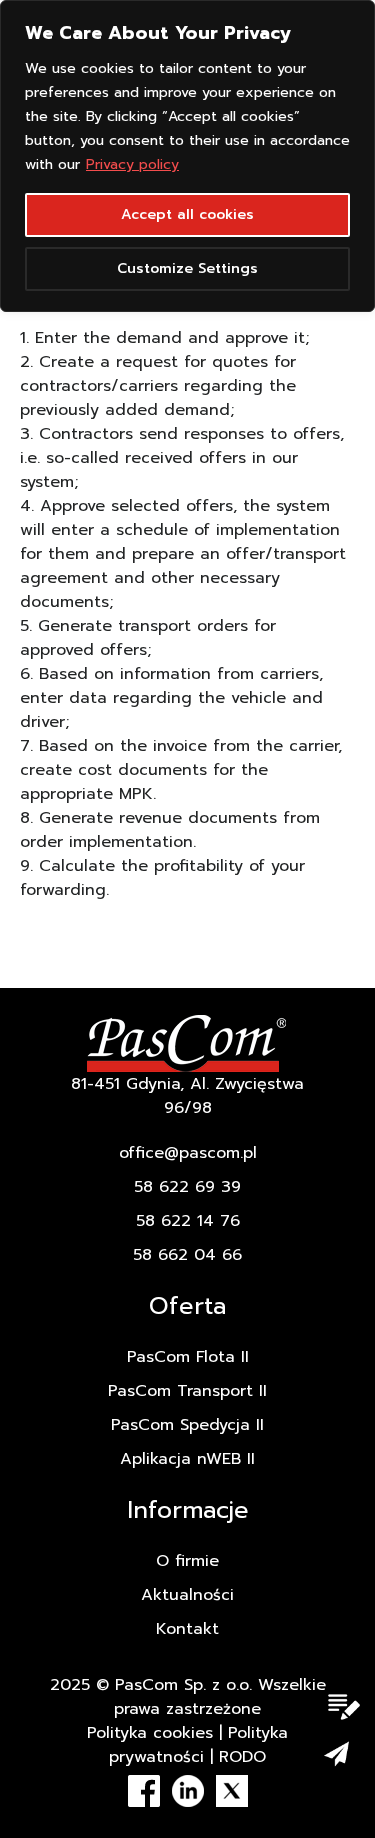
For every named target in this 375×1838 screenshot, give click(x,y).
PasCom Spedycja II (187, 1425)
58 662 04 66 (187, 1255)
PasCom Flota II (188, 1357)
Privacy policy (132, 164)
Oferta (187, 1306)
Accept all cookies (187, 214)
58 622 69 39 (187, 1187)
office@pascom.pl (188, 1153)
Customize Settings (187, 268)
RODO (242, 1757)
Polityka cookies (150, 1733)
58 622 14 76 (188, 1221)
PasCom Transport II (187, 1391)
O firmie (187, 1561)
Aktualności (187, 1595)
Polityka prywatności (198, 1745)
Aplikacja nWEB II (187, 1459)
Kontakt (187, 1629)
